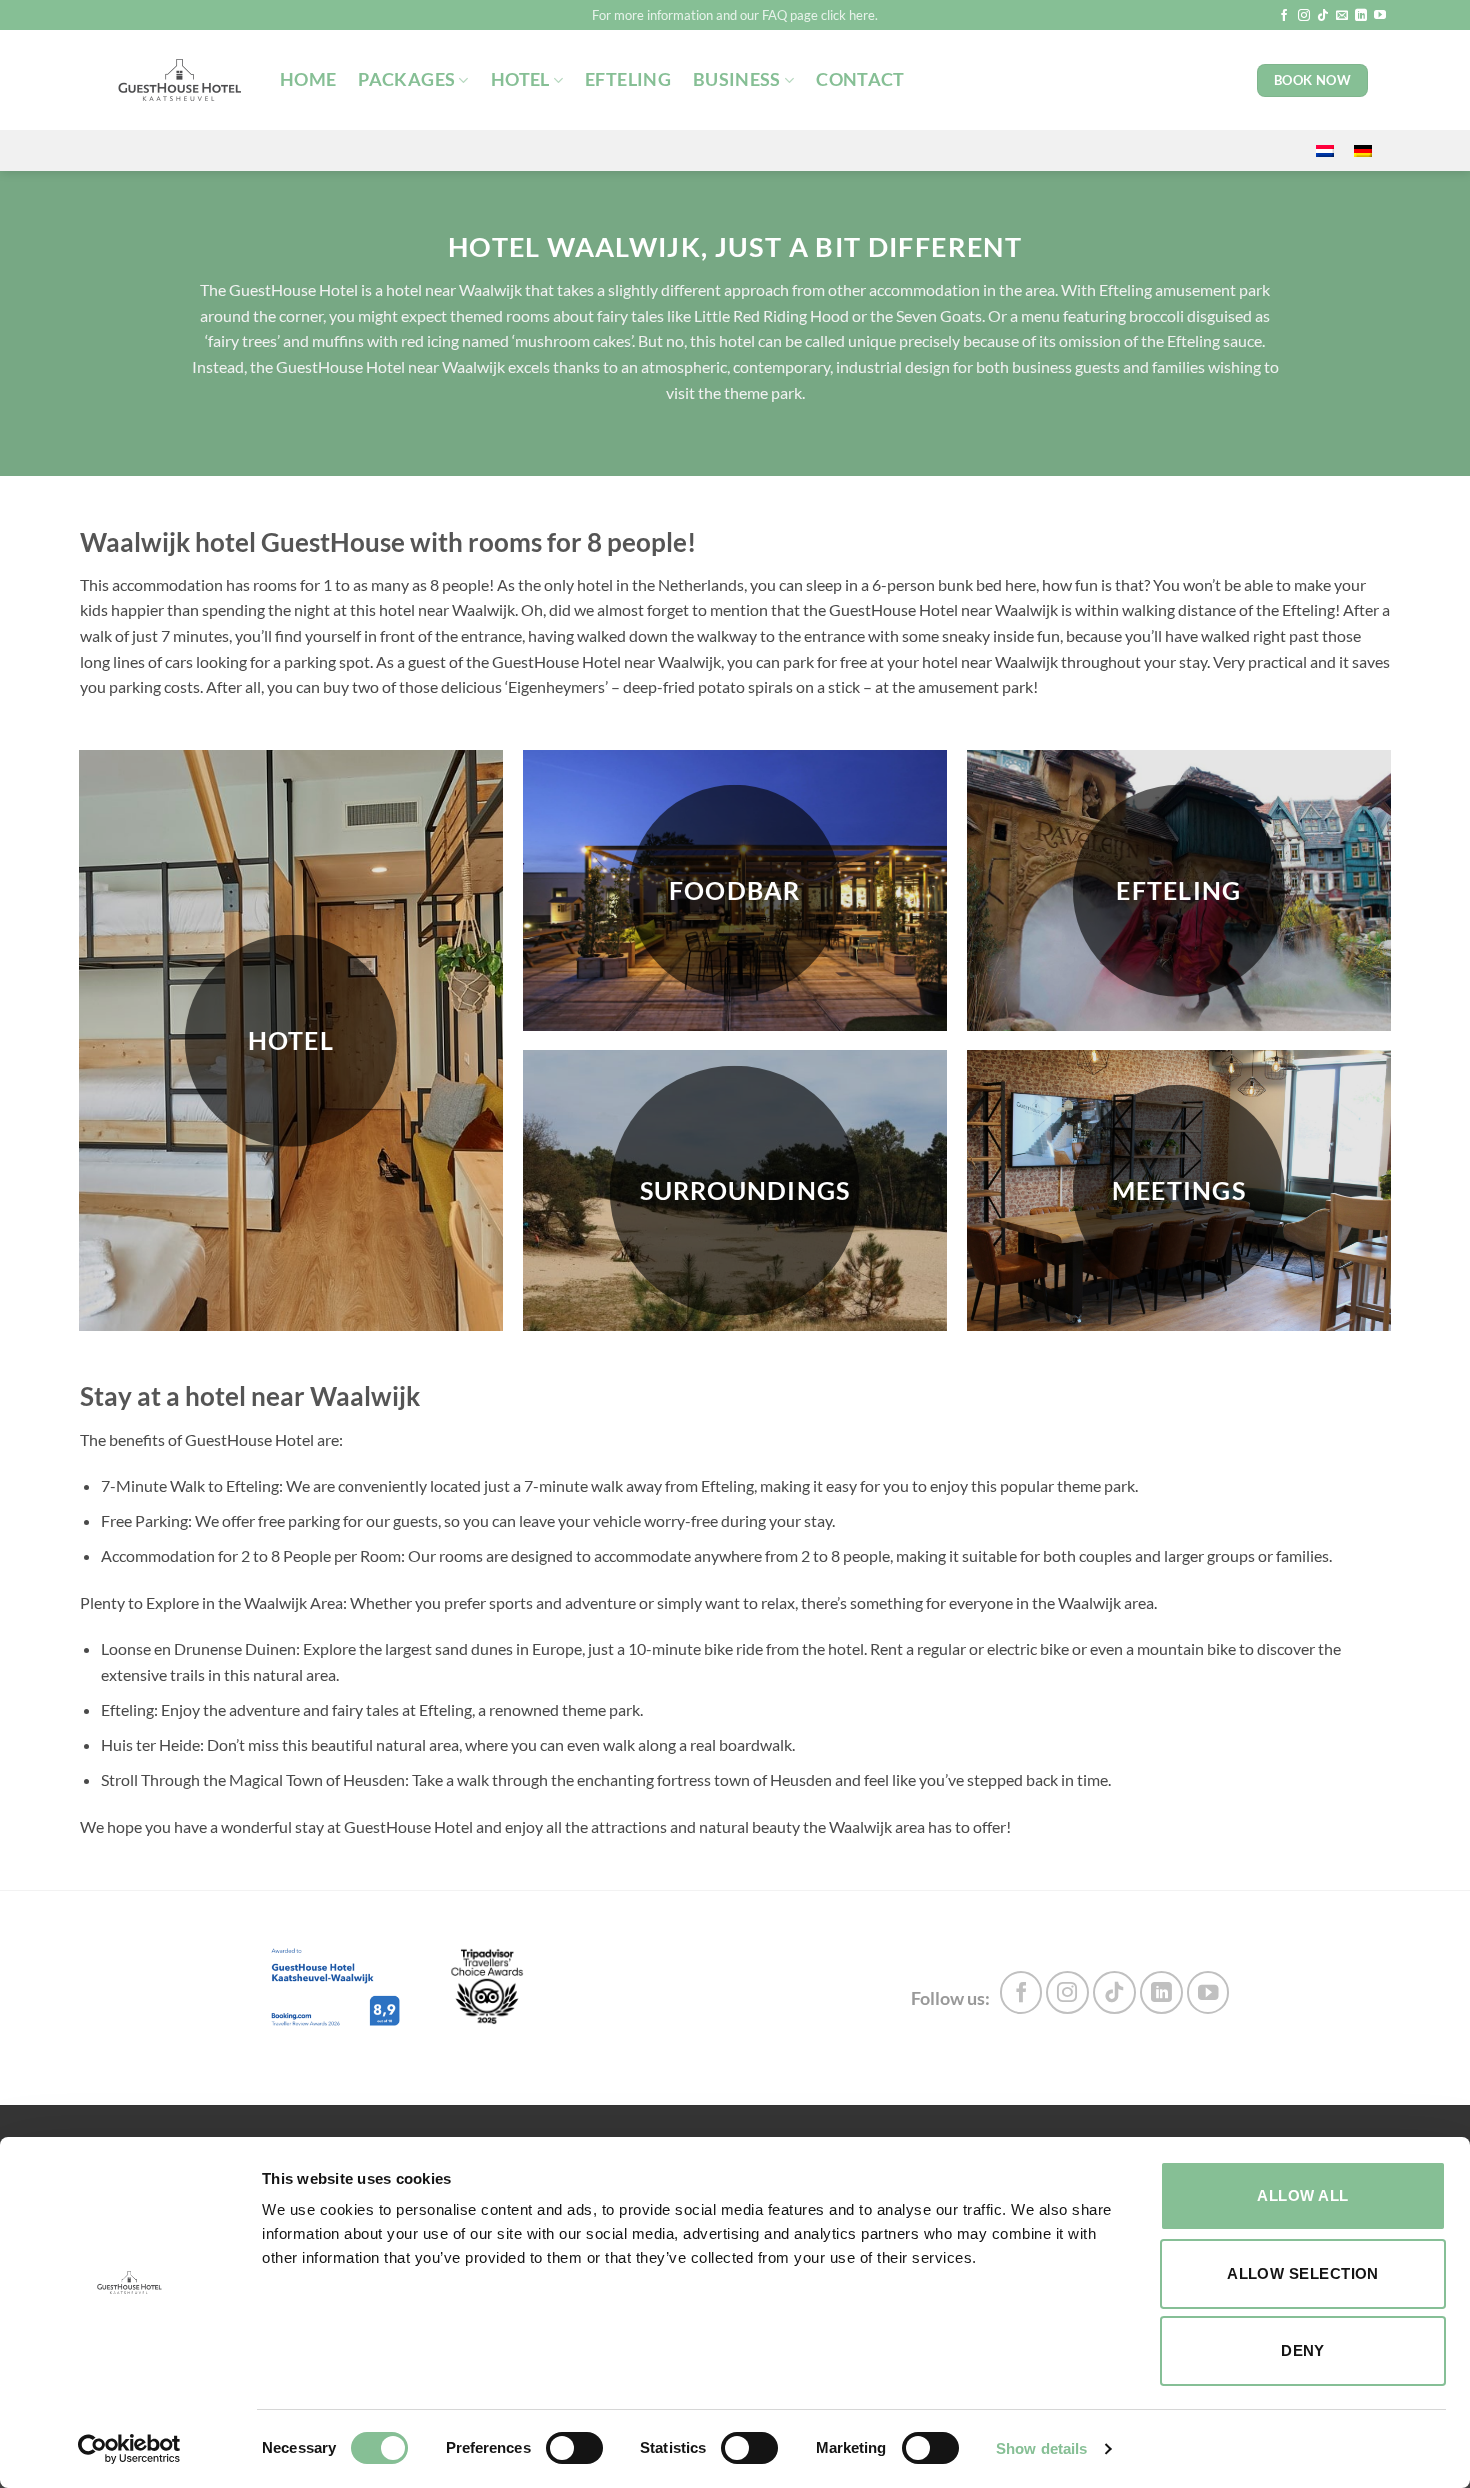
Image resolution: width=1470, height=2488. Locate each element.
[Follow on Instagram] (1304, 16)
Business (737, 79)
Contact (860, 79)
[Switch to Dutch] (1325, 150)
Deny (1303, 2350)
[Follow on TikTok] (1323, 16)
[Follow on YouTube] (1380, 16)
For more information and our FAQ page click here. (735, 15)
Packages (406, 79)
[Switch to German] (1363, 150)
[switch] (574, 2448)
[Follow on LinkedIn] (1361, 16)
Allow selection (1303, 2273)
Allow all (1302, 2195)
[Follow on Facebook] (1284, 16)
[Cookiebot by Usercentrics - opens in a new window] (129, 2449)
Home (308, 79)
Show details (1041, 2448)
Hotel (520, 79)
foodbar (735, 889)
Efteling (628, 79)
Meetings (1179, 1189)
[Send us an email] (1342, 16)
